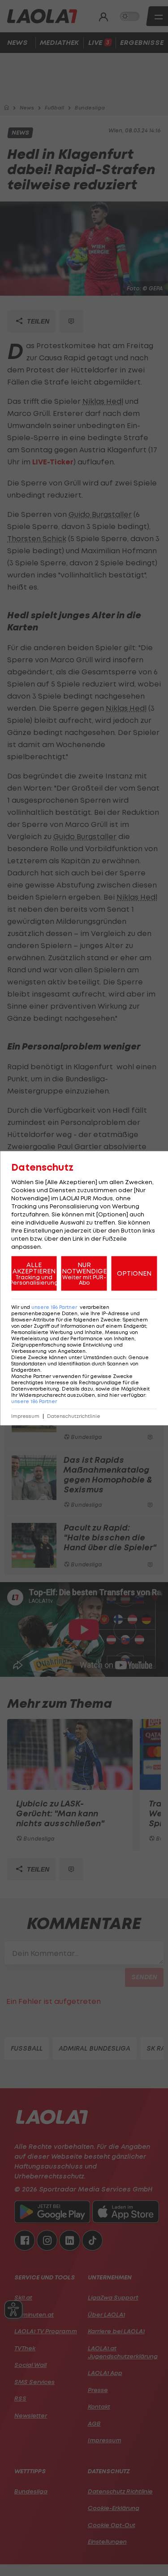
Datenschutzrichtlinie (74, 1416)
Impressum (25, 1416)
